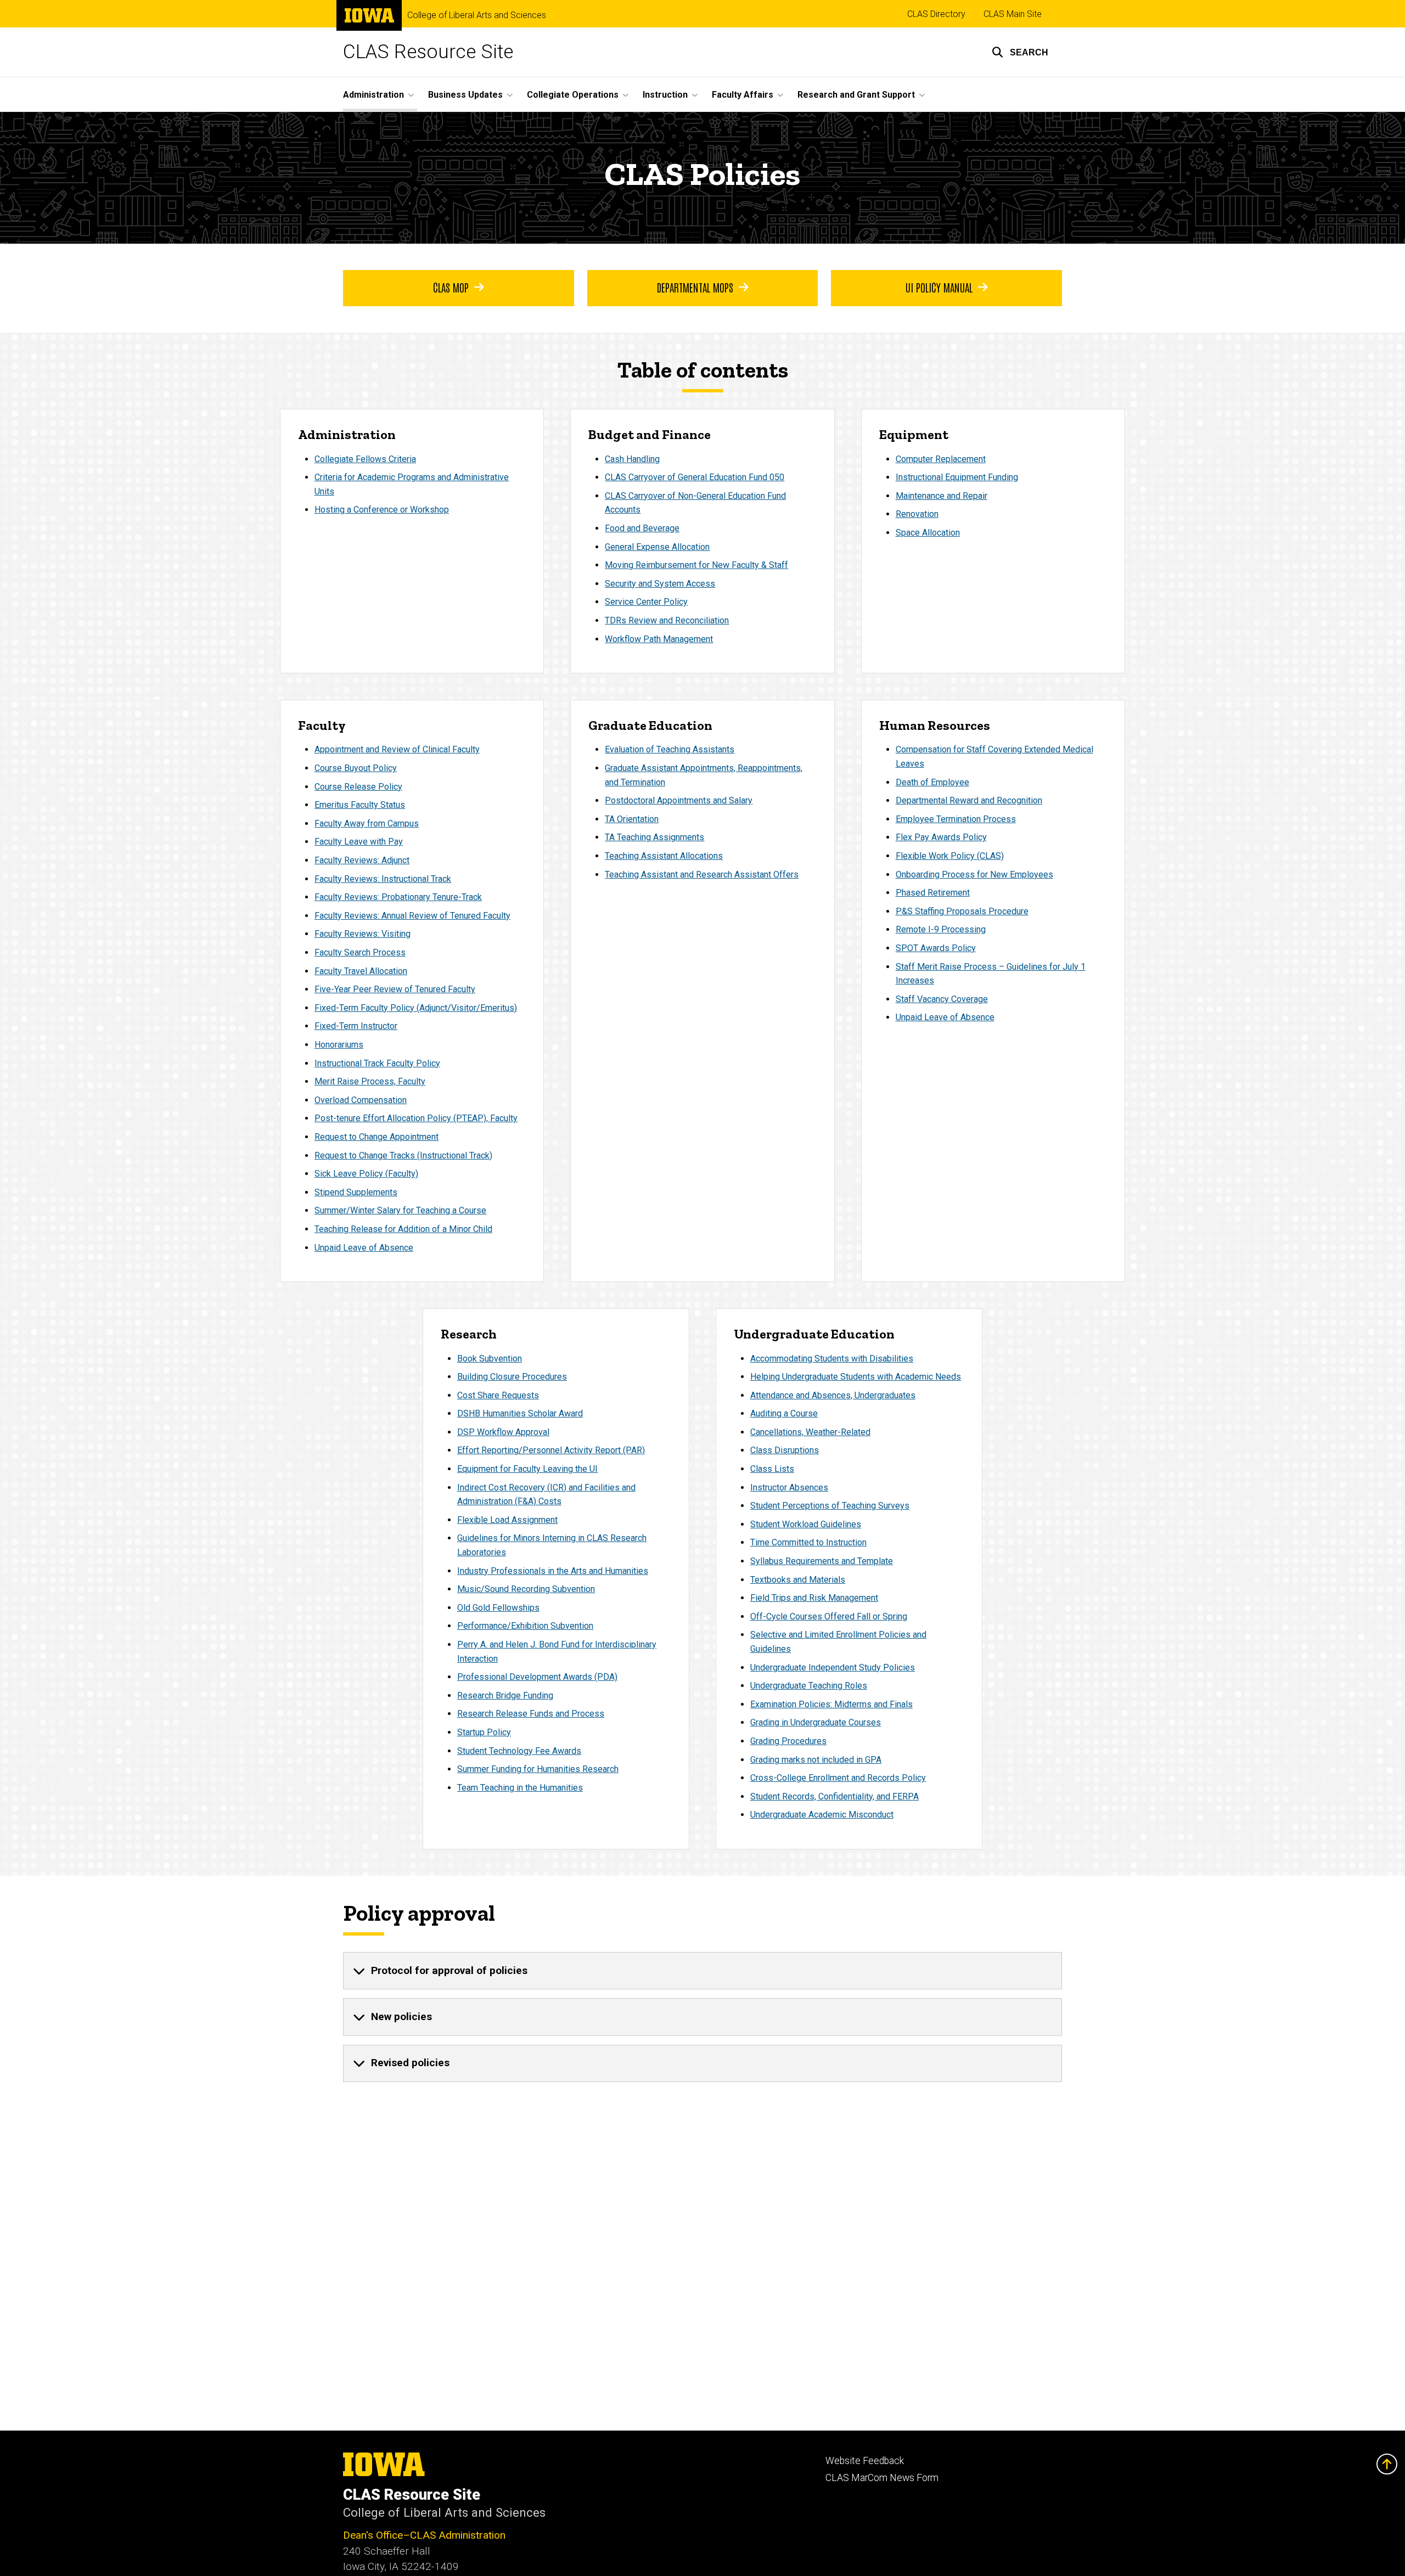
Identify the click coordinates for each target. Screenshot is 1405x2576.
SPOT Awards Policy (936, 948)
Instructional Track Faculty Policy (377, 1063)
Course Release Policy (358, 787)
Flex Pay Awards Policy (941, 837)
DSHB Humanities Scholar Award (520, 1413)
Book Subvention (490, 1359)
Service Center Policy (646, 602)
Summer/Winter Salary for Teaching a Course (400, 1210)
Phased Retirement (933, 893)
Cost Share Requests (498, 1395)
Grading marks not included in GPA (816, 1760)
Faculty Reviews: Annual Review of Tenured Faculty (412, 916)
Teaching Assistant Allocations (664, 856)
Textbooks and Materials (798, 1580)
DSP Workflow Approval (503, 1432)
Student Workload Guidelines (806, 1524)
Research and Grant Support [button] (856, 95)
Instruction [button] (665, 95)
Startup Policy (484, 1732)
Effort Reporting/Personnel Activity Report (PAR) (551, 1450)
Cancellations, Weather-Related (810, 1432)
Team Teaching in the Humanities (520, 1788)
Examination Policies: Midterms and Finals (831, 1704)
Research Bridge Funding (505, 1695)
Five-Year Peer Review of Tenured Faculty (395, 989)
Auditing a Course (784, 1413)
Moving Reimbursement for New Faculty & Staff (696, 565)
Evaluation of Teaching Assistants (670, 749)
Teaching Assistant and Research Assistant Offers (702, 874)
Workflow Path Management (659, 639)
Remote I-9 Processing (941, 929)
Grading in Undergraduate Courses (816, 1722)
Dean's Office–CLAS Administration (424, 2535)
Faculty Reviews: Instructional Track (383, 879)
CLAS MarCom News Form (882, 2478)
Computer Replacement (941, 459)
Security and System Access (660, 584)
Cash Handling (632, 459)
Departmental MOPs (695, 287)
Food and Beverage (642, 528)
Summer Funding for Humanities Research (538, 1769)
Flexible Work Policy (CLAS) (950, 856)
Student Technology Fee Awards (519, 1751)
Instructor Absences (789, 1487)
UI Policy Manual (939, 287)
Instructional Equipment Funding (957, 477)
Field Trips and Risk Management (814, 1598)
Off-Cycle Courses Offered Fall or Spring (829, 1616)
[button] (1020, 52)
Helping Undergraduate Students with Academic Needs (856, 1377)
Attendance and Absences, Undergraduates (833, 1395)
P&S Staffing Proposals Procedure (962, 911)
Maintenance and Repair (942, 496)
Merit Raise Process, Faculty (370, 1081)
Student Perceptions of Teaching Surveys (830, 1506)
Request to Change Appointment (376, 1137)
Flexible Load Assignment (507, 1520)
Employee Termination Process (956, 819)
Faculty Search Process (360, 952)
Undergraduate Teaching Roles (809, 1686)
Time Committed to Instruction (808, 1542)
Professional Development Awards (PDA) (537, 1677)
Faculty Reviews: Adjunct (362, 860)
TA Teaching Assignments (654, 837)
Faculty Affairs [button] (743, 95)
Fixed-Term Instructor (356, 1026)
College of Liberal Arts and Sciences (477, 15)
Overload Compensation (361, 1100)
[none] (702, 1971)
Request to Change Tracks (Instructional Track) (403, 1155)
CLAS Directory (936, 14)
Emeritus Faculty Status (360, 805)
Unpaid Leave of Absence (364, 1248)
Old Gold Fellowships (498, 1608)
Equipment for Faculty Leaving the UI (527, 1469)
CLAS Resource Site (428, 52)
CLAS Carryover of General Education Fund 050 (695, 477)
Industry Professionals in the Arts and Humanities (553, 1571)
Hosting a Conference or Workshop (382, 510)
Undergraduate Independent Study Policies (833, 1667)
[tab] (702, 1971)
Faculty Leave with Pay (359, 842)
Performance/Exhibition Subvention (525, 1626)
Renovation (917, 514)
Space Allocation (928, 533)
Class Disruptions (785, 1450)
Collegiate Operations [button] (573, 95)
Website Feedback (865, 2461)
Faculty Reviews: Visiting (363, 934)
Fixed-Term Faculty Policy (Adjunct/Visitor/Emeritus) (416, 1008)
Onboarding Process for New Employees (974, 874)
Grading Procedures (788, 1741)
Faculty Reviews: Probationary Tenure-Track (398, 897)
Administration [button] (373, 95)
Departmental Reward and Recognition (969, 800)
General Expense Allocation (657, 547)
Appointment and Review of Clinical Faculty (397, 749)
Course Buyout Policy (356, 768)
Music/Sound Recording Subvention (526, 1589)
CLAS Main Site (1013, 14)
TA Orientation (632, 819)
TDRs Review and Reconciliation (667, 620)
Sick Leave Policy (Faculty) (366, 1174)
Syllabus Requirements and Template (822, 1561)
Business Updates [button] (465, 95)
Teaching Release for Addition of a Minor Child (403, 1229)
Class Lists (772, 1469)
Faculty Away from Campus (367, 823)
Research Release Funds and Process (531, 1714)
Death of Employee (932, 782)
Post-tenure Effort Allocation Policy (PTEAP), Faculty (416, 1118)
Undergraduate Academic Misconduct (822, 1815)
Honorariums (339, 1045)
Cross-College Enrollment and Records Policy (838, 1778)
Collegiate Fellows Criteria (365, 459)
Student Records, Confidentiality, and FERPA (834, 1796)
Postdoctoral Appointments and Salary (679, 800)
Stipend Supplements (356, 1192)
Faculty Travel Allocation (361, 971)
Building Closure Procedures (512, 1377)
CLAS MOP (451, 287)
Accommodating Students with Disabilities (832, 1359)
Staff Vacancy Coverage (942, 999)
